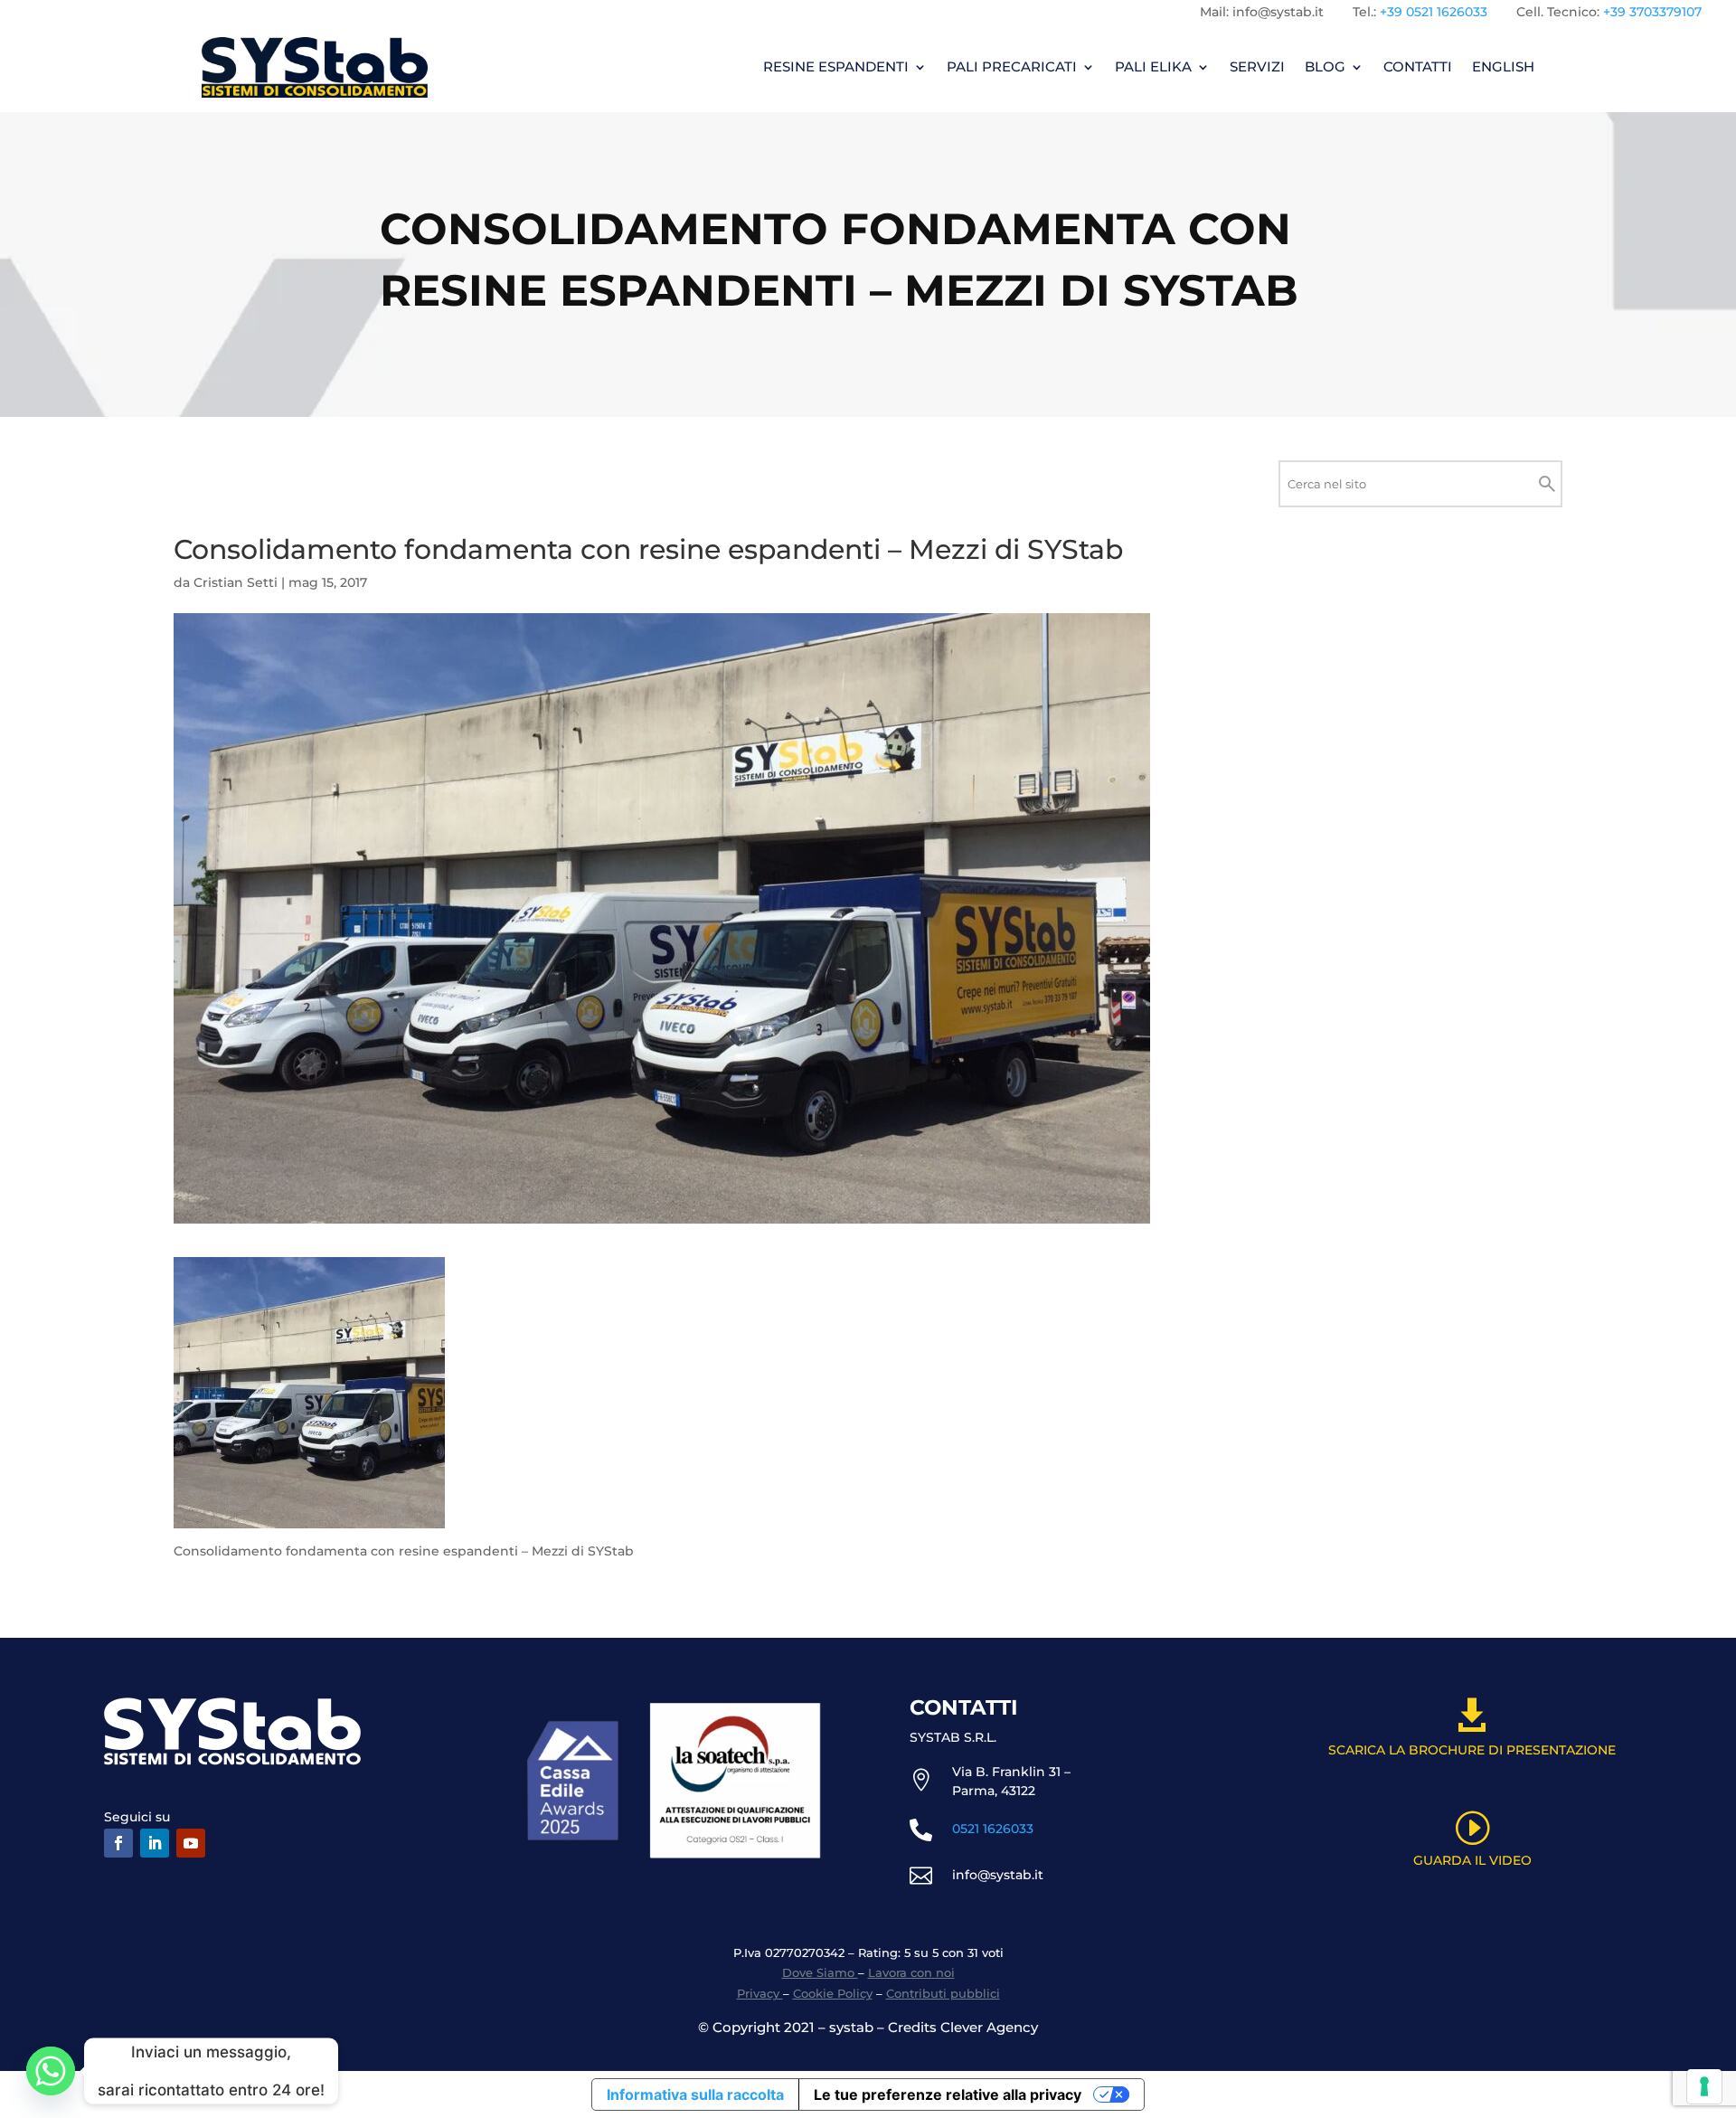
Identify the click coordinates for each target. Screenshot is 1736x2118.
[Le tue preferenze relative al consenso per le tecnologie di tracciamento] (1704, 2086)
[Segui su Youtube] (191, 1843)
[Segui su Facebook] (118, 1843)
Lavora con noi (911, 1972)
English (1503, 66)
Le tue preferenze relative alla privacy (948, 2094)
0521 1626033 (993, 1829)
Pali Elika (1153, 66)
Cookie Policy (833, 1993)
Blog (1325, 66)
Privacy (760, 1993)
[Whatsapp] (51, 2071)
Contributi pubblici (943, 1993)
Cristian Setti (236, 582)
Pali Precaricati (1012, 66)
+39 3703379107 (1652, 12)
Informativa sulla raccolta (695, 2094)
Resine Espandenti (836, 66)
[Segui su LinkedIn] (155, 1843)
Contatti (1418, 66)
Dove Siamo (820, 1972)
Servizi (1257, 66)
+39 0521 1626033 (1434, 12)
